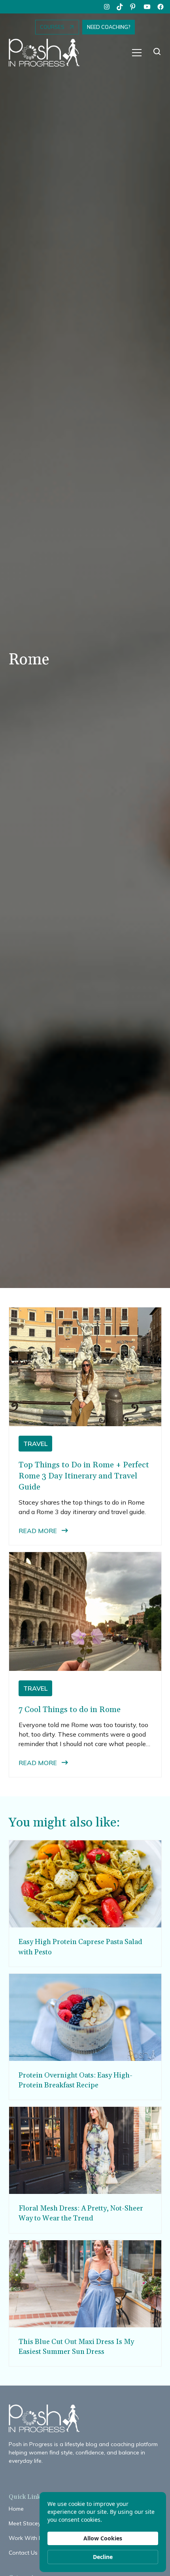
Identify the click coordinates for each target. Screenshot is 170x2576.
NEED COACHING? (109, 27)
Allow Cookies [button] (103, 2538)
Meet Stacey (25, 2523)
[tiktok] (120, 7)
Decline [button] (103, 2557)
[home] (48, 53)
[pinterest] (134, 7)
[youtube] (147, 7)
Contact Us (23, 2553)
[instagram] (107, 7)
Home (16, 2509)
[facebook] (161, 7)
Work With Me (27, 2538)
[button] (137, 53)
